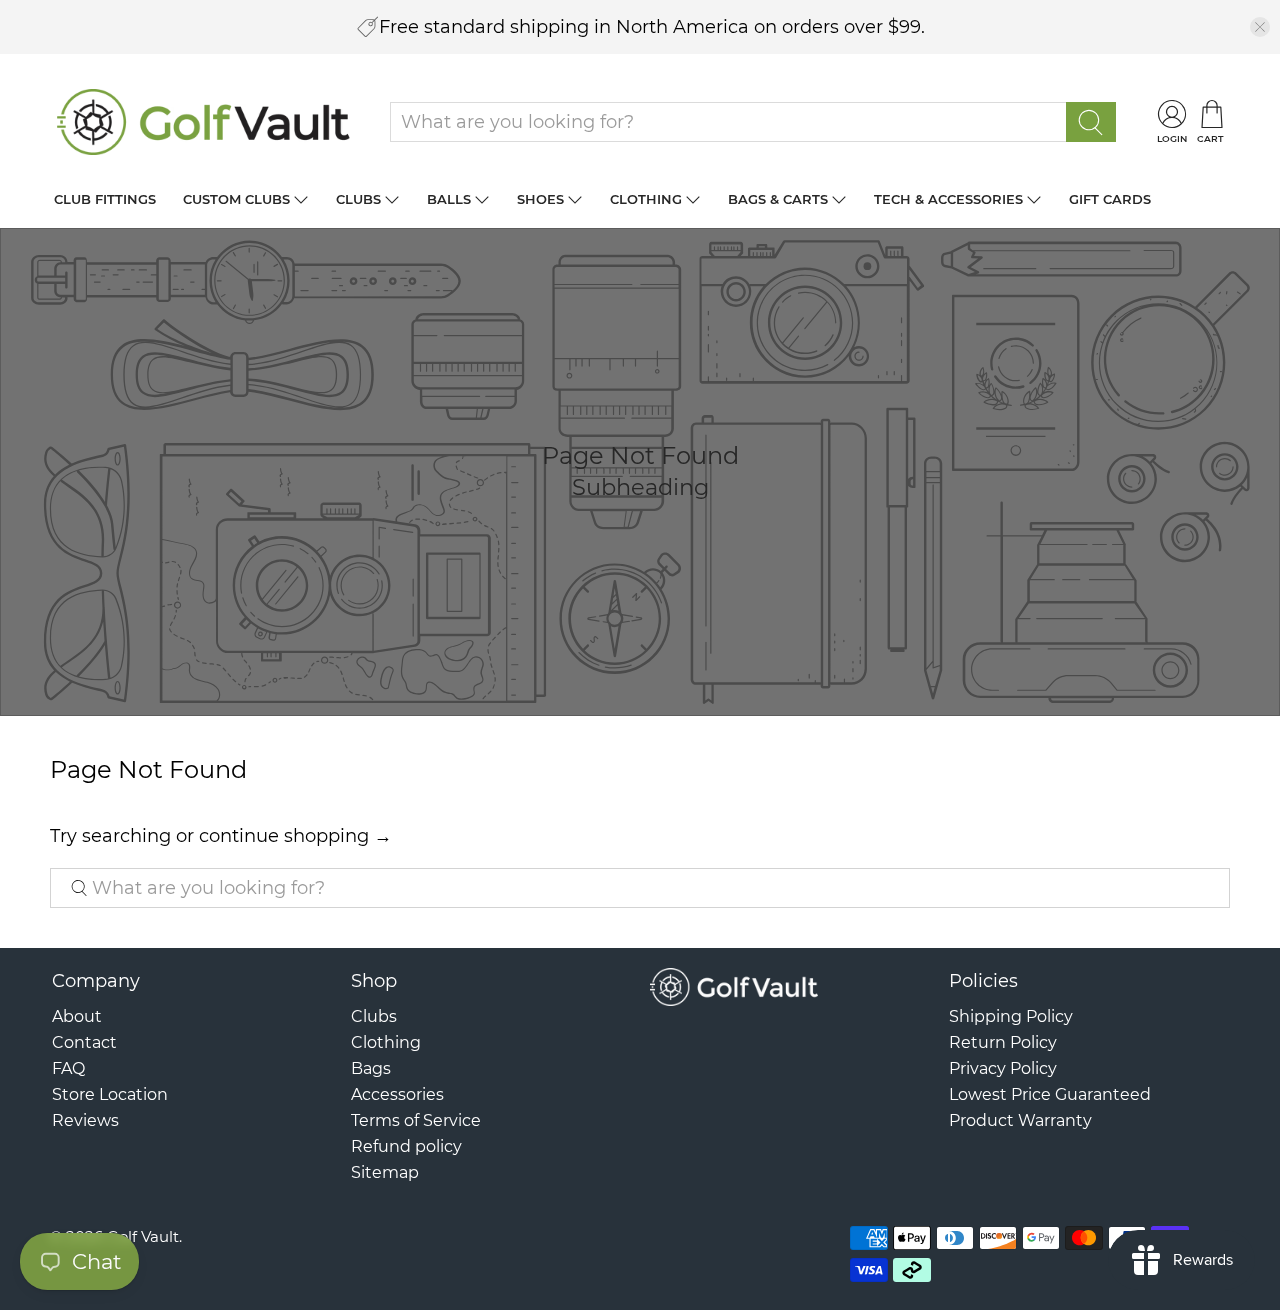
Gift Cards (1110, 199)
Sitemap (385, 1172)
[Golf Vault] (204, 122)
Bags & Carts (778, 199)
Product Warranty (1020, 1120)
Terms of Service (416, 1120)
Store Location (110, 1094)
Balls (449, 199)
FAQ (68, 1068)
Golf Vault (143, 1236)
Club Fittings (105, 199)
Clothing (646, 199)
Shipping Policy (1011, 1016)
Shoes (540, 199)
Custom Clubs (236, 199)
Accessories (397, 1094)
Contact (84, 1042)
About (77, 1016)
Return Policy (1003, 1042)
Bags (371, 1068)
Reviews (85, 1120)
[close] (1260, 27)
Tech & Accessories (948, 199)
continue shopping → (295, 836)
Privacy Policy (1003, 1068)
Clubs (358, 199)
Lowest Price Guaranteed (1050, 1094)
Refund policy (406, 1146)
